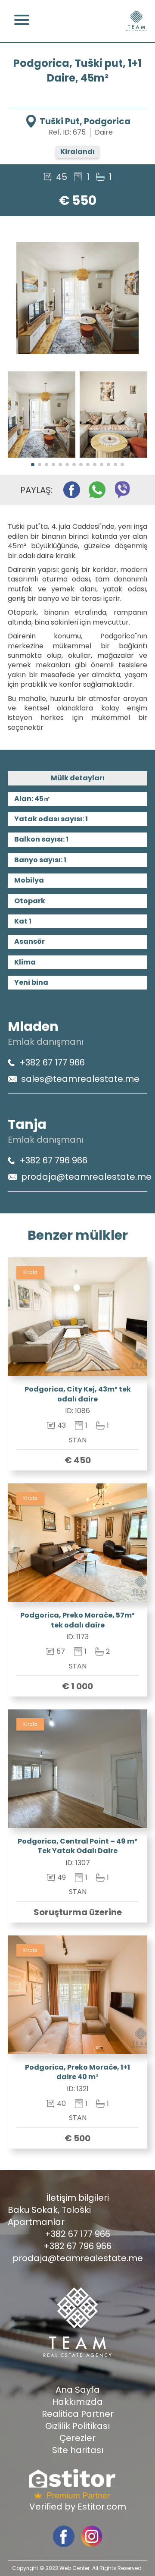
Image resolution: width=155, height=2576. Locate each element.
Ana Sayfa (78, 2390)
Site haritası (78, 2450)
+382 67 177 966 (52, 1062)
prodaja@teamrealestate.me (86, 1177)
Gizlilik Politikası (77, 2426)
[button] (33, 465)
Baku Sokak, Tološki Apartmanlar (49, 2216)
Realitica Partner (78, 2414)
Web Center (74, 2568)
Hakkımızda (77, 2402)
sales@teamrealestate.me (80, 1079)
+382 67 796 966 (53, 1160)
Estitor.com (102, 2507)
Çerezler (77, 2438)
